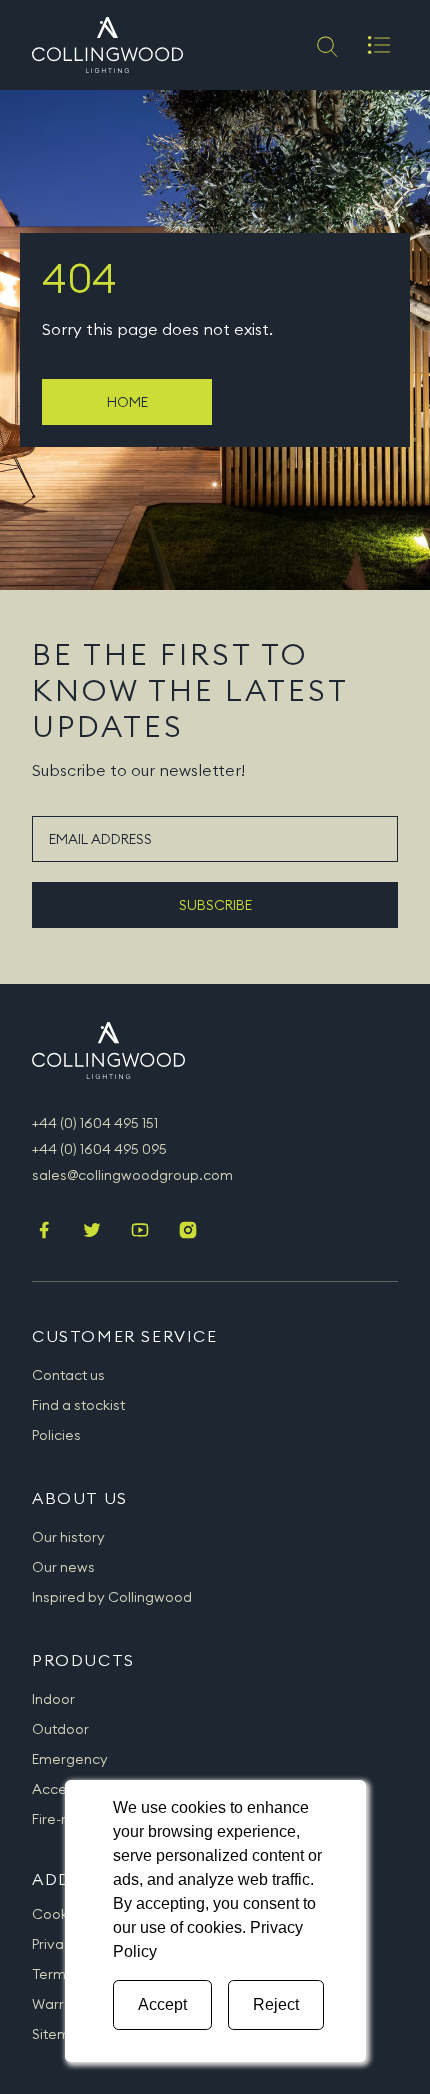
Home (127, 402)
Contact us (68, 1375)
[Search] (325, 45)
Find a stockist (78, 1405)
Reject (276, 2004)
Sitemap (60, 2034)
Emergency (70, 1759)
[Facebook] (44, 1232)
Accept (162, 2004)
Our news (63, 1567)
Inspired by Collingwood (112, 1597)
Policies (56, 1435)
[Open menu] (379, 45)
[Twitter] (92, 1232)
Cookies (59, 1914)
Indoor (53, 1699)
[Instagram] (188, 1232)
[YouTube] (140, 1232)
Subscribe (215, 905)
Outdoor (60, 1729)
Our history (68, 1537)
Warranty (63, 2004)
